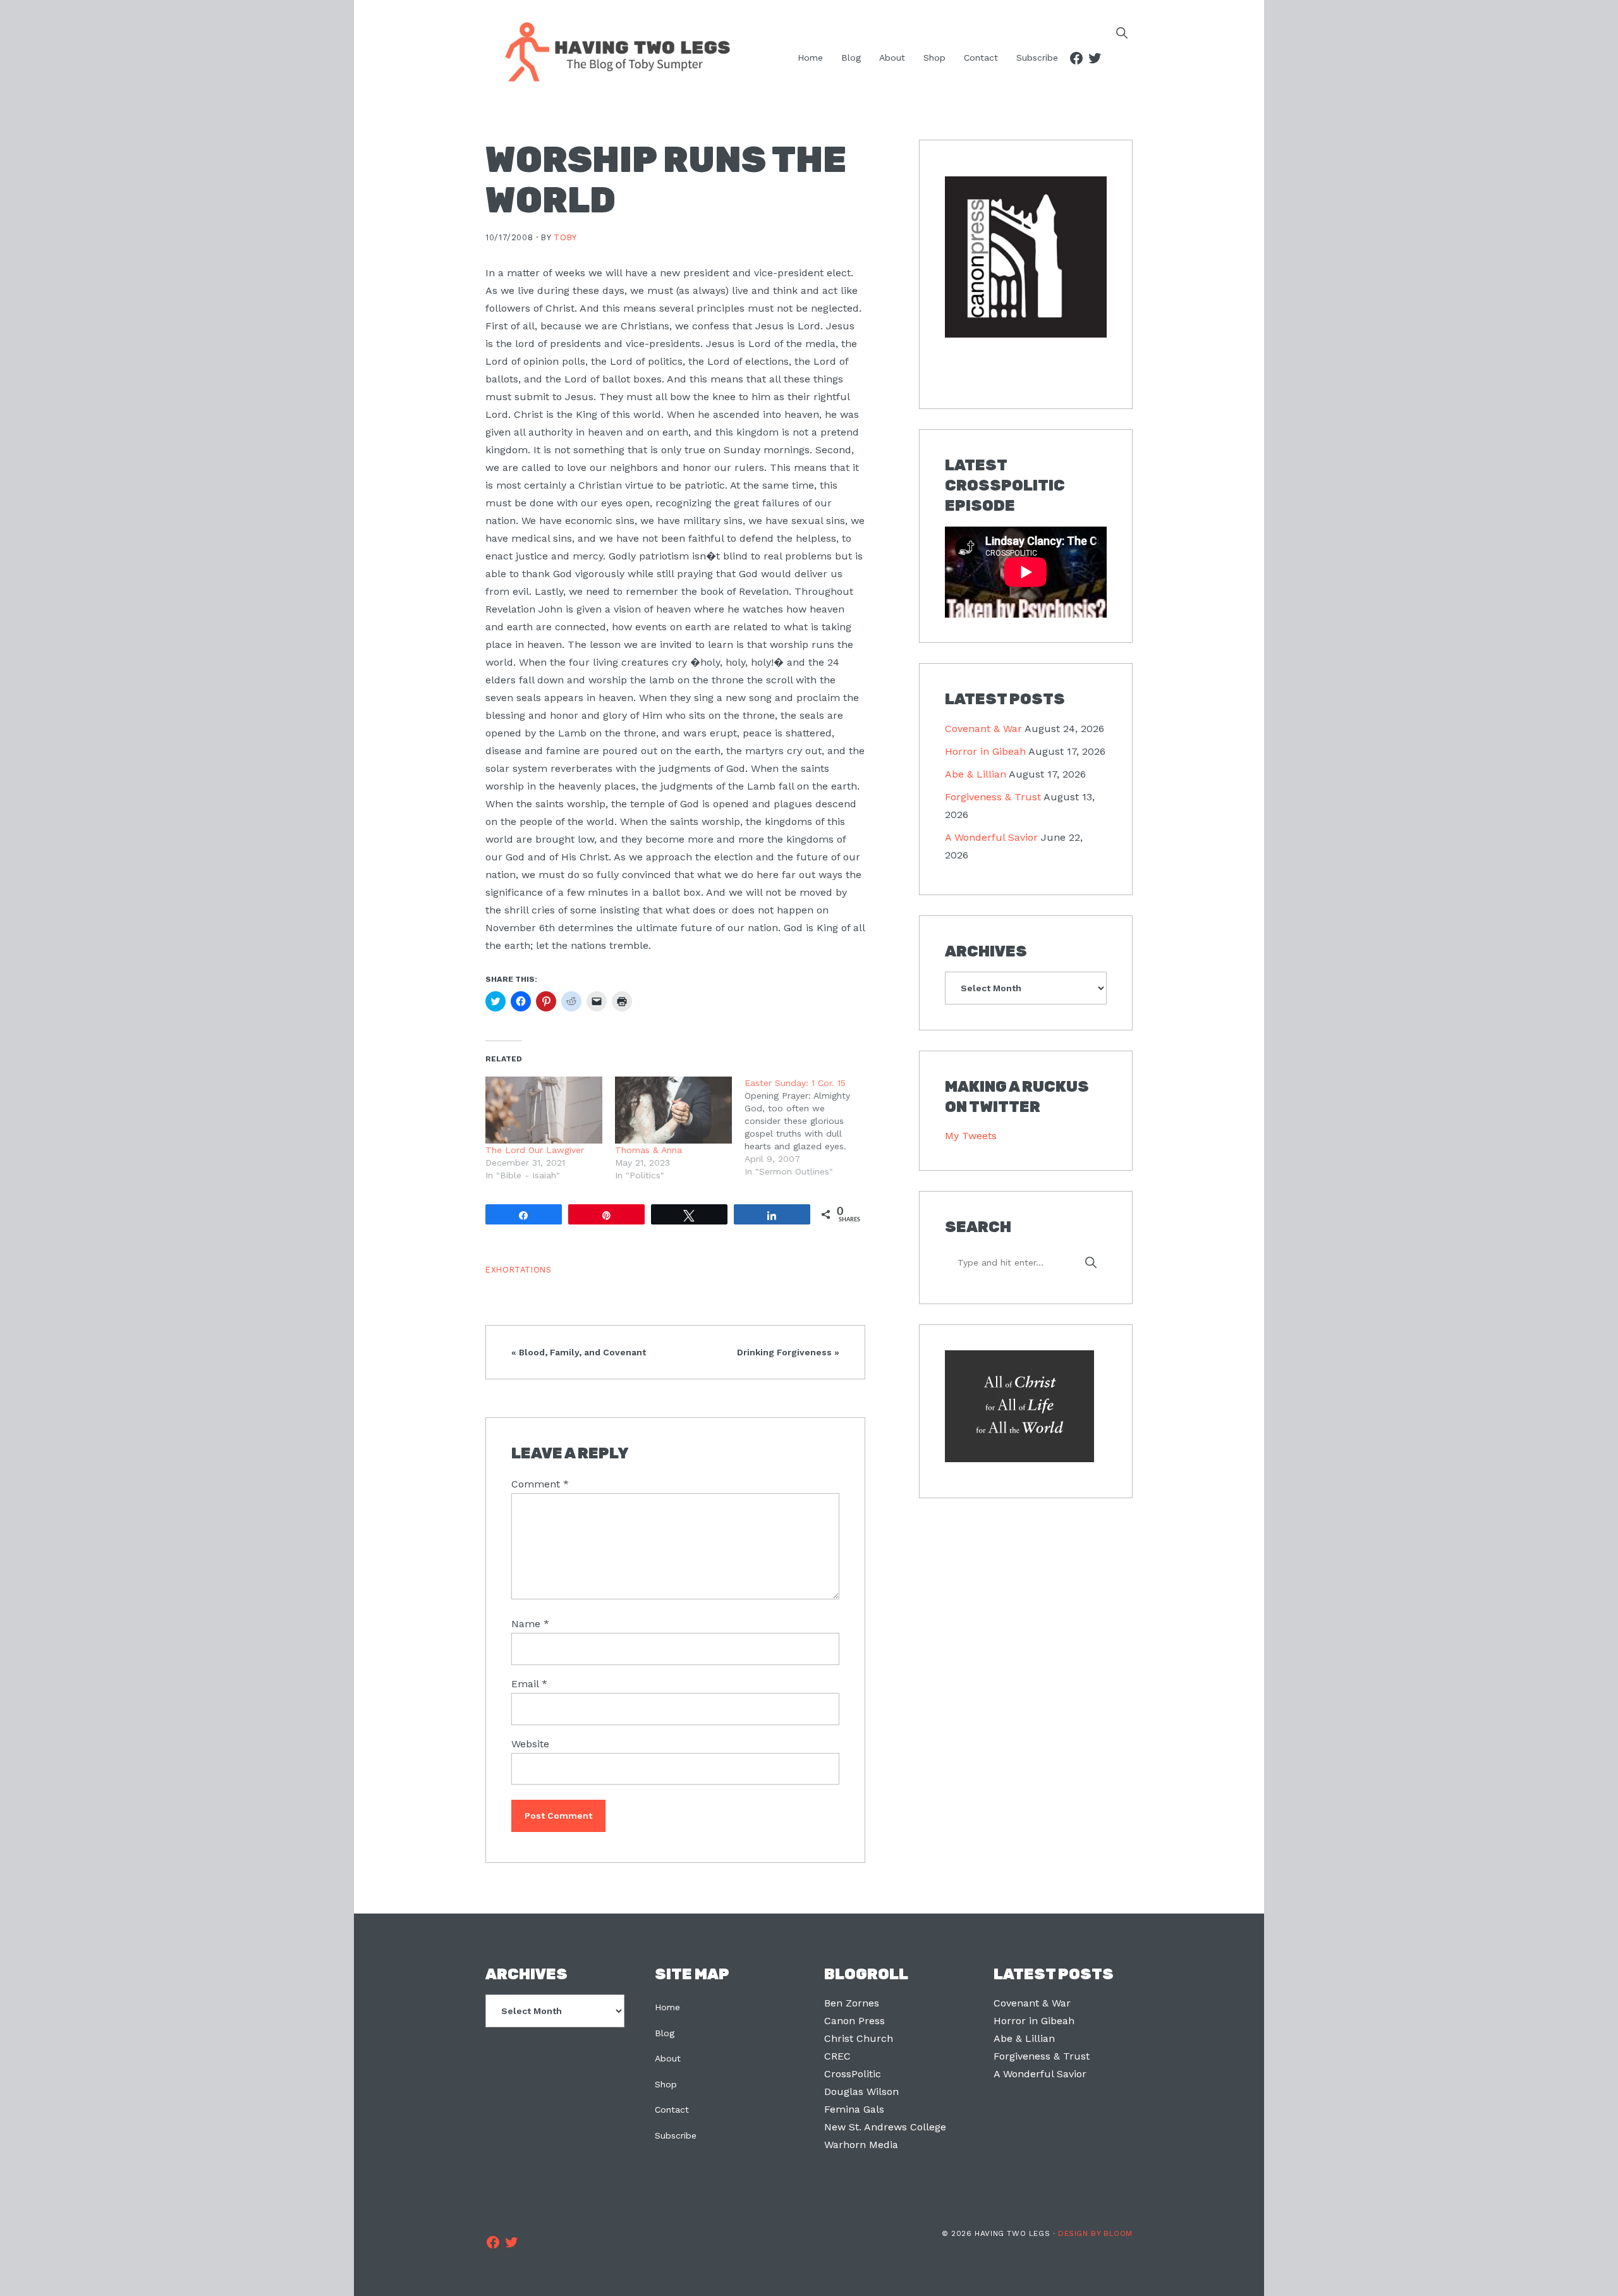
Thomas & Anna (648, 1150)
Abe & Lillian (976, 774)
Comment (540, 1484)
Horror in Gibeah (985, 751)
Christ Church (859, 2038)
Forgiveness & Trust (993, 797)
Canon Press (855, 2021)
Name (530, 1624)
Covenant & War (983, 729)
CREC (837, 2056)
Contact (672, 2110)
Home (667, 2007)
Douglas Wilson (861, 2091)
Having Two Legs (612, 51)
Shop (666, 2084)
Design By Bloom (1095, 2233)
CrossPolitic (853, 2074)
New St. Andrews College (885, 2127)
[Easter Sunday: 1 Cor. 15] (809, 1127)
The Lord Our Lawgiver (535, 1150)
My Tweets (971, 1136)
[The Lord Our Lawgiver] (544, 1110)
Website (530, 1744)
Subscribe (676, 2135)
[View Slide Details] (1026, 258)
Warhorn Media (861, 2145)
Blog (665, 2033)
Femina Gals (854, 2109)
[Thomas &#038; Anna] (673, 1110)
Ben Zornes (852, 2003)
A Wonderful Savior (991, 837)
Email (529, 1684)
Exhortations (519, 1270)
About (668, 2058)
